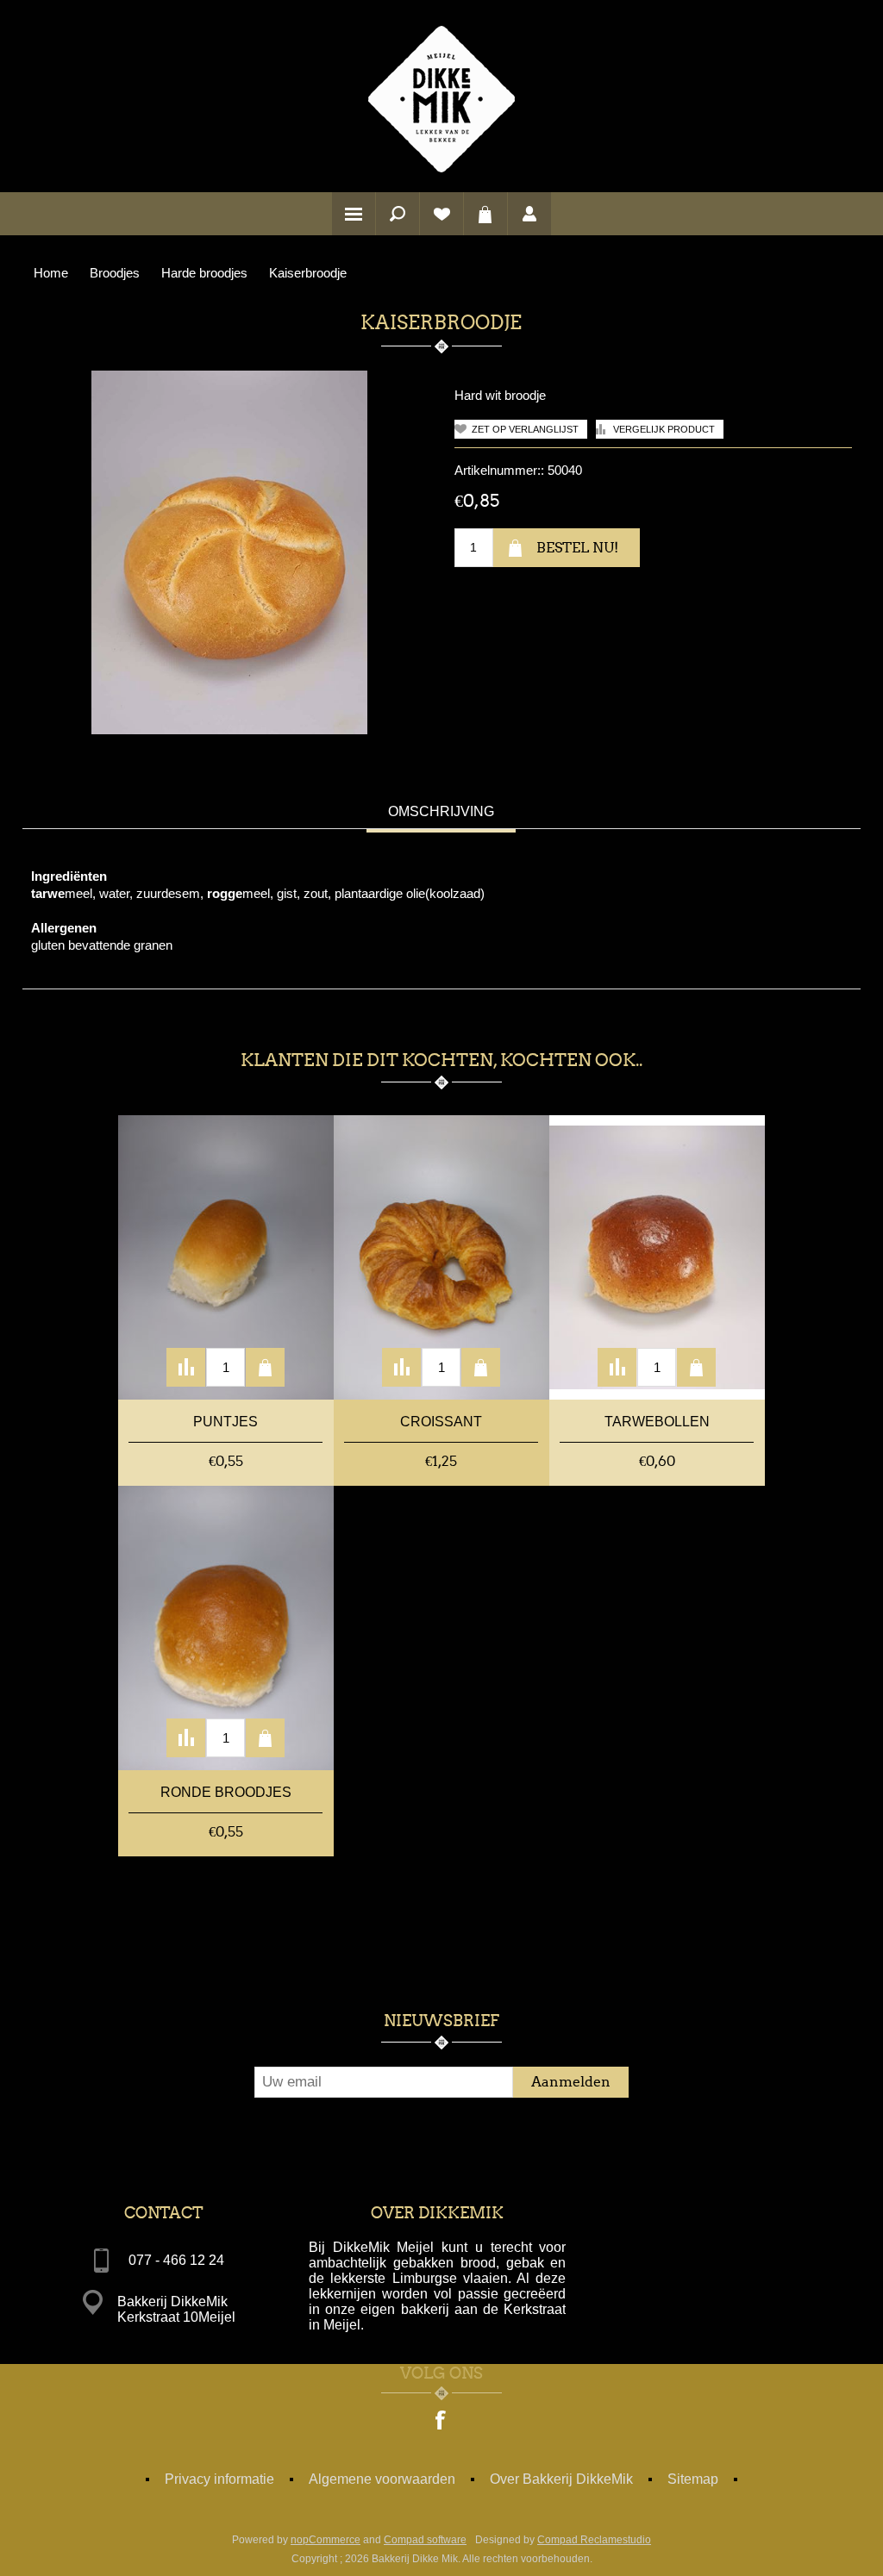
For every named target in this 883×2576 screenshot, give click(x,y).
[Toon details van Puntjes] (226, 1257)
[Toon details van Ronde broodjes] (226, 1628)
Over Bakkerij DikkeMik (561, 2479)
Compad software (425, 2540)
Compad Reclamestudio (594, 2540)
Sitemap (693, 2479)
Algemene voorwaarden (382, 2479)
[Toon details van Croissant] (441, 1257)
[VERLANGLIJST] (441, 214)
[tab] (441, 814)
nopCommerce (326, 2540)
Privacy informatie (219, 2479)
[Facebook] (441, 2422)
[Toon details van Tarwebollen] (657, 1257)
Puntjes (225, 1422)
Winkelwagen (485, 214)
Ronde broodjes (226, 1792)
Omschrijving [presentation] (441, 811)
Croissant (441, 1422)
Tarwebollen (657, 1422)
